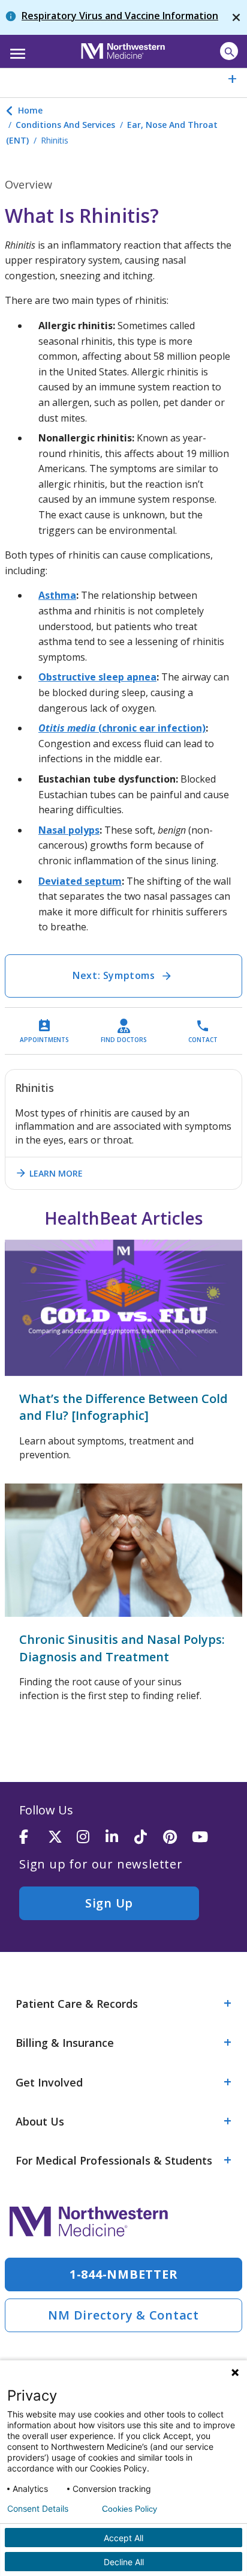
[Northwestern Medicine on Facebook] (34, 1838)
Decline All (124, 2562)
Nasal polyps (69, 830)
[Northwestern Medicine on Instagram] (91, 1838)
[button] (16, 50)
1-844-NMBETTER (124, 2274)
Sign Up (109, 1903)
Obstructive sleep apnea (97, 677)
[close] (236, 17)
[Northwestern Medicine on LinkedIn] (120, 1838)
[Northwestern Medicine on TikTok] (149, 1838)
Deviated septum (80, 881)
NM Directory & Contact (123, 2315)
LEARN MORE (49, 1173)
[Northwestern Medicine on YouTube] (206, 1838)
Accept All (123, 2538)
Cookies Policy (129, 2509)
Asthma (57, 595)
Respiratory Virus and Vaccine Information (120, 16)
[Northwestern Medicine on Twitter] (62, 1838)
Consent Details (38, 2509)
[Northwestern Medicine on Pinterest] (177, 1838)
